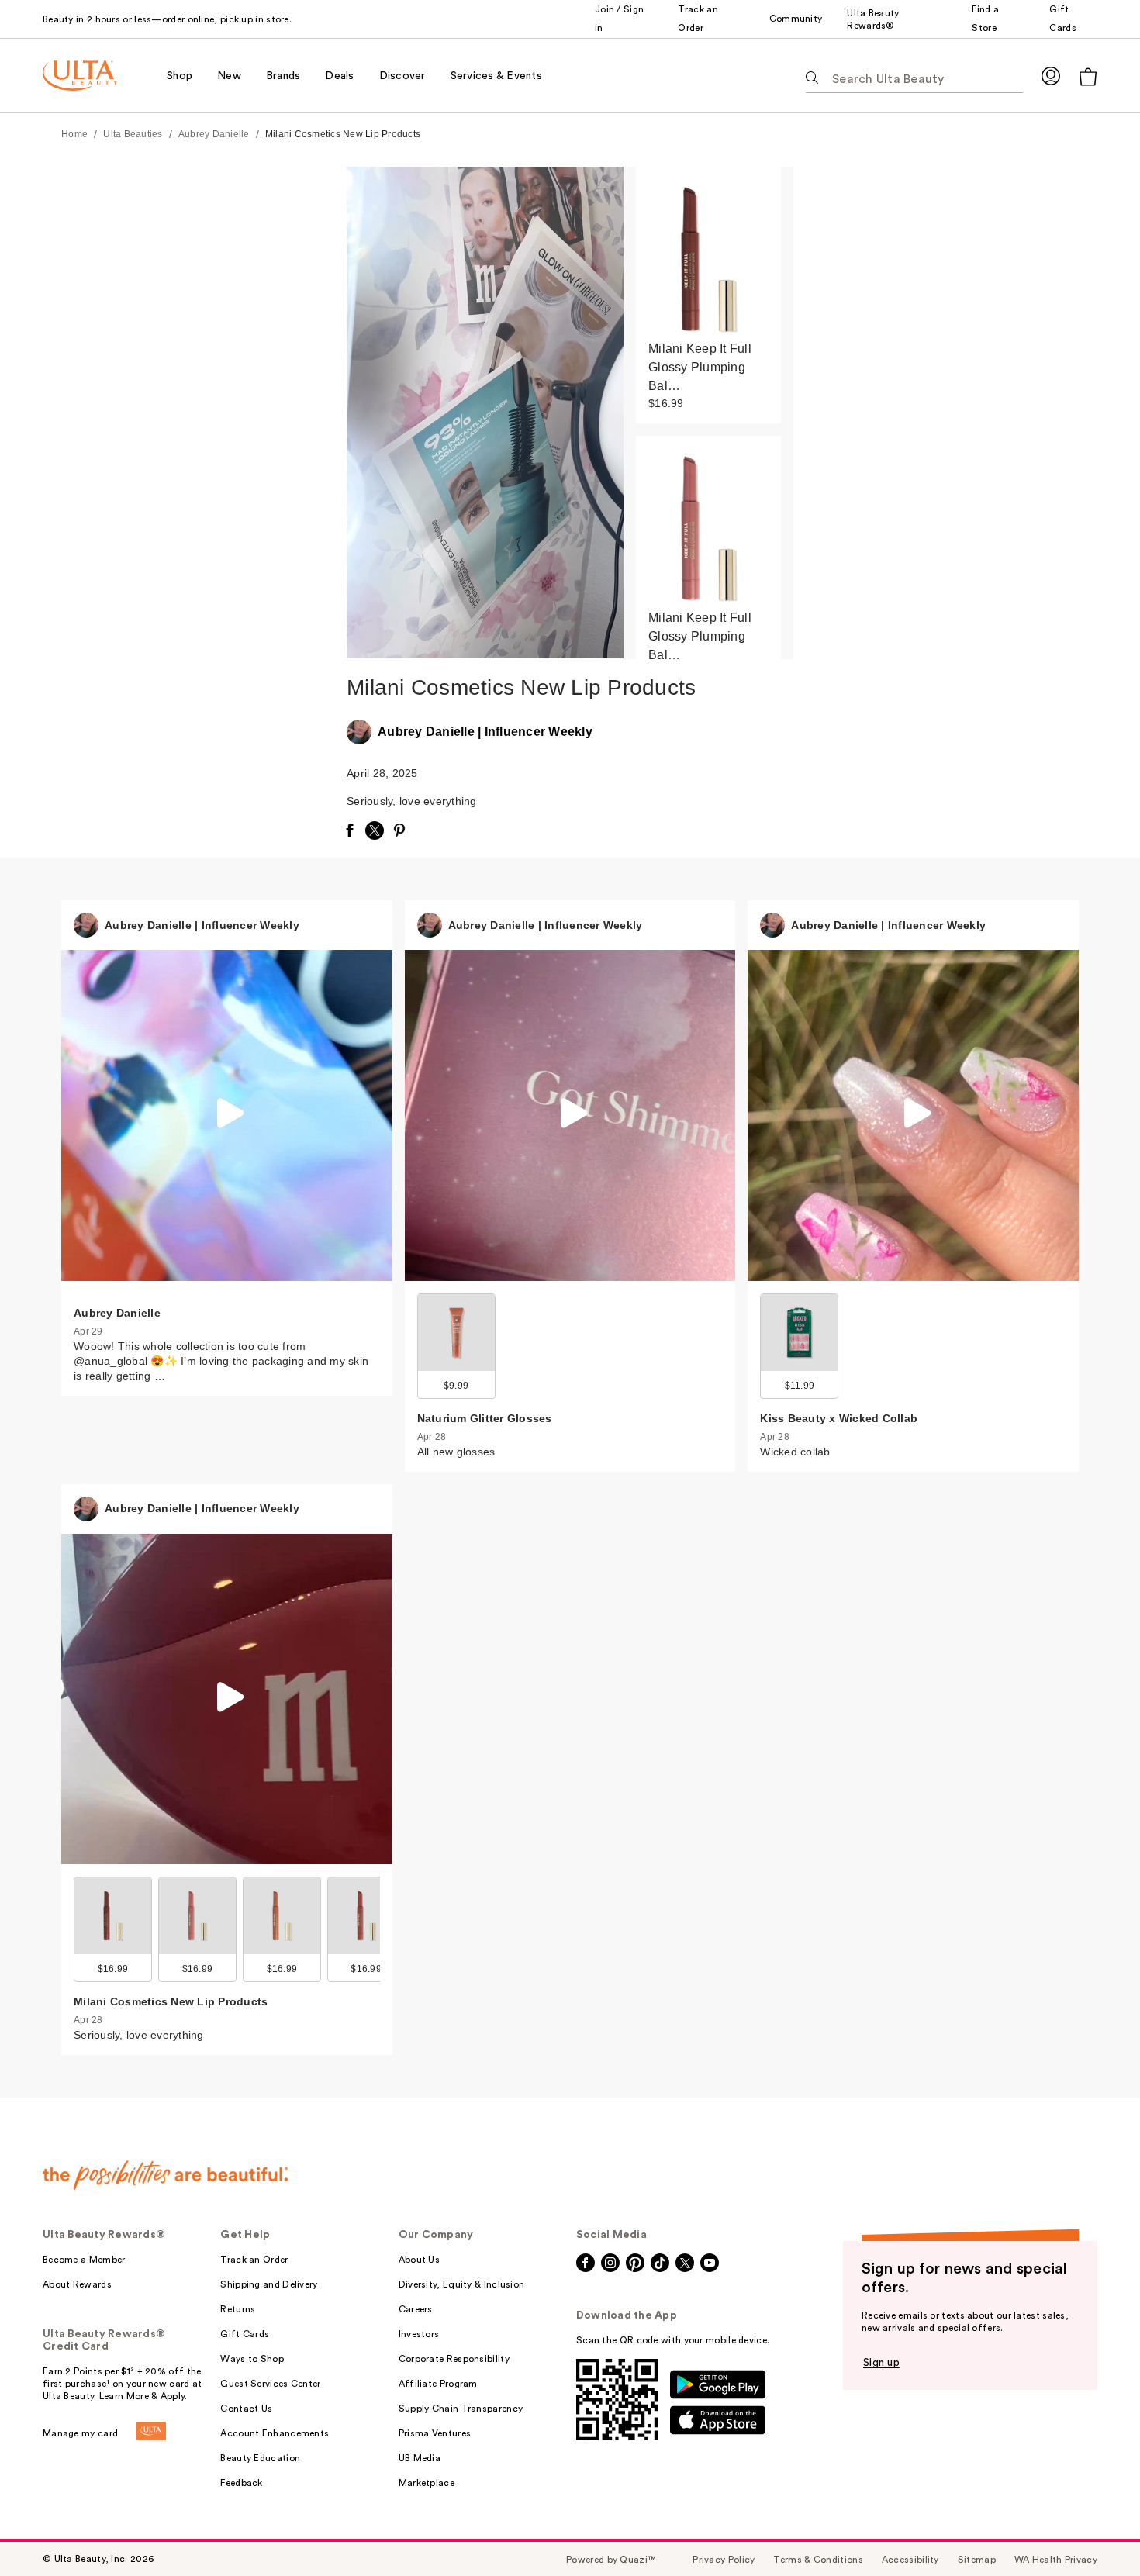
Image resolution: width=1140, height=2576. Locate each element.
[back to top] (1093, 2529)
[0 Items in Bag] (1088, 76)
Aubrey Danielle (214, 134)
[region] (708, 413)
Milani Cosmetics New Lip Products (343, 134)
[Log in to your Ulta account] (1051, 76)
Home (74, 134)
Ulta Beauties (133, 134)
